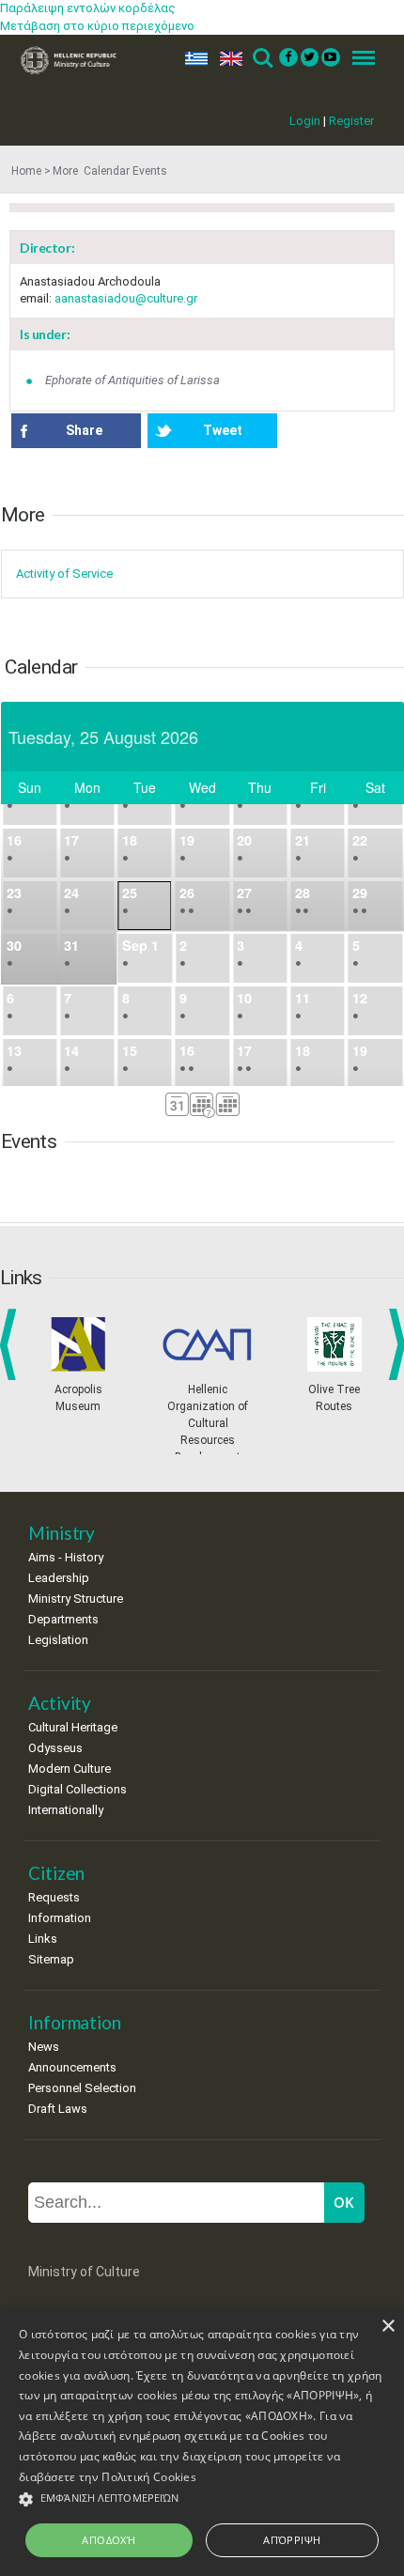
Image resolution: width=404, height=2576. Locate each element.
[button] (202, 2499)
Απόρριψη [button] (292, 2540)
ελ (193, 59)
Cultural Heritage (73, 1727)
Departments (63, 1619)
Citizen (56, 1873)
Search (262, 59)
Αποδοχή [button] (109, 2540)
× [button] (388, 2327)
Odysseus (55, 1748)
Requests (54, 1897)
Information (60, 1918)
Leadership (59, 1578)
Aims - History (66, 1557)
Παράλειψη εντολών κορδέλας (88, 8)
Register (351, 121)
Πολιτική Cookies (149, 2477)
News (44, 2047)
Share (84, 430)
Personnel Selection (82, 2088)
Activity (60, 1703)
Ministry (62, 1533)
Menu (358, 59)
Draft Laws (58, 2109)
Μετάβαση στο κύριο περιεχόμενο (97, 26)
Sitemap (51, 1959)
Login (305, 121)
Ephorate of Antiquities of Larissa (132, 380)
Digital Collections (78, 1789)
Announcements (72, 2067)
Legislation (58, 1640)
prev (12, 1344)
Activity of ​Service (64, 574)
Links (43, 1939)
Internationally (66, 1810)
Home (26, 171)
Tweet (223, 430)
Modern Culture (70, 1769)
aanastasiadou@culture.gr (126, 298)
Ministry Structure (76, 1598)
